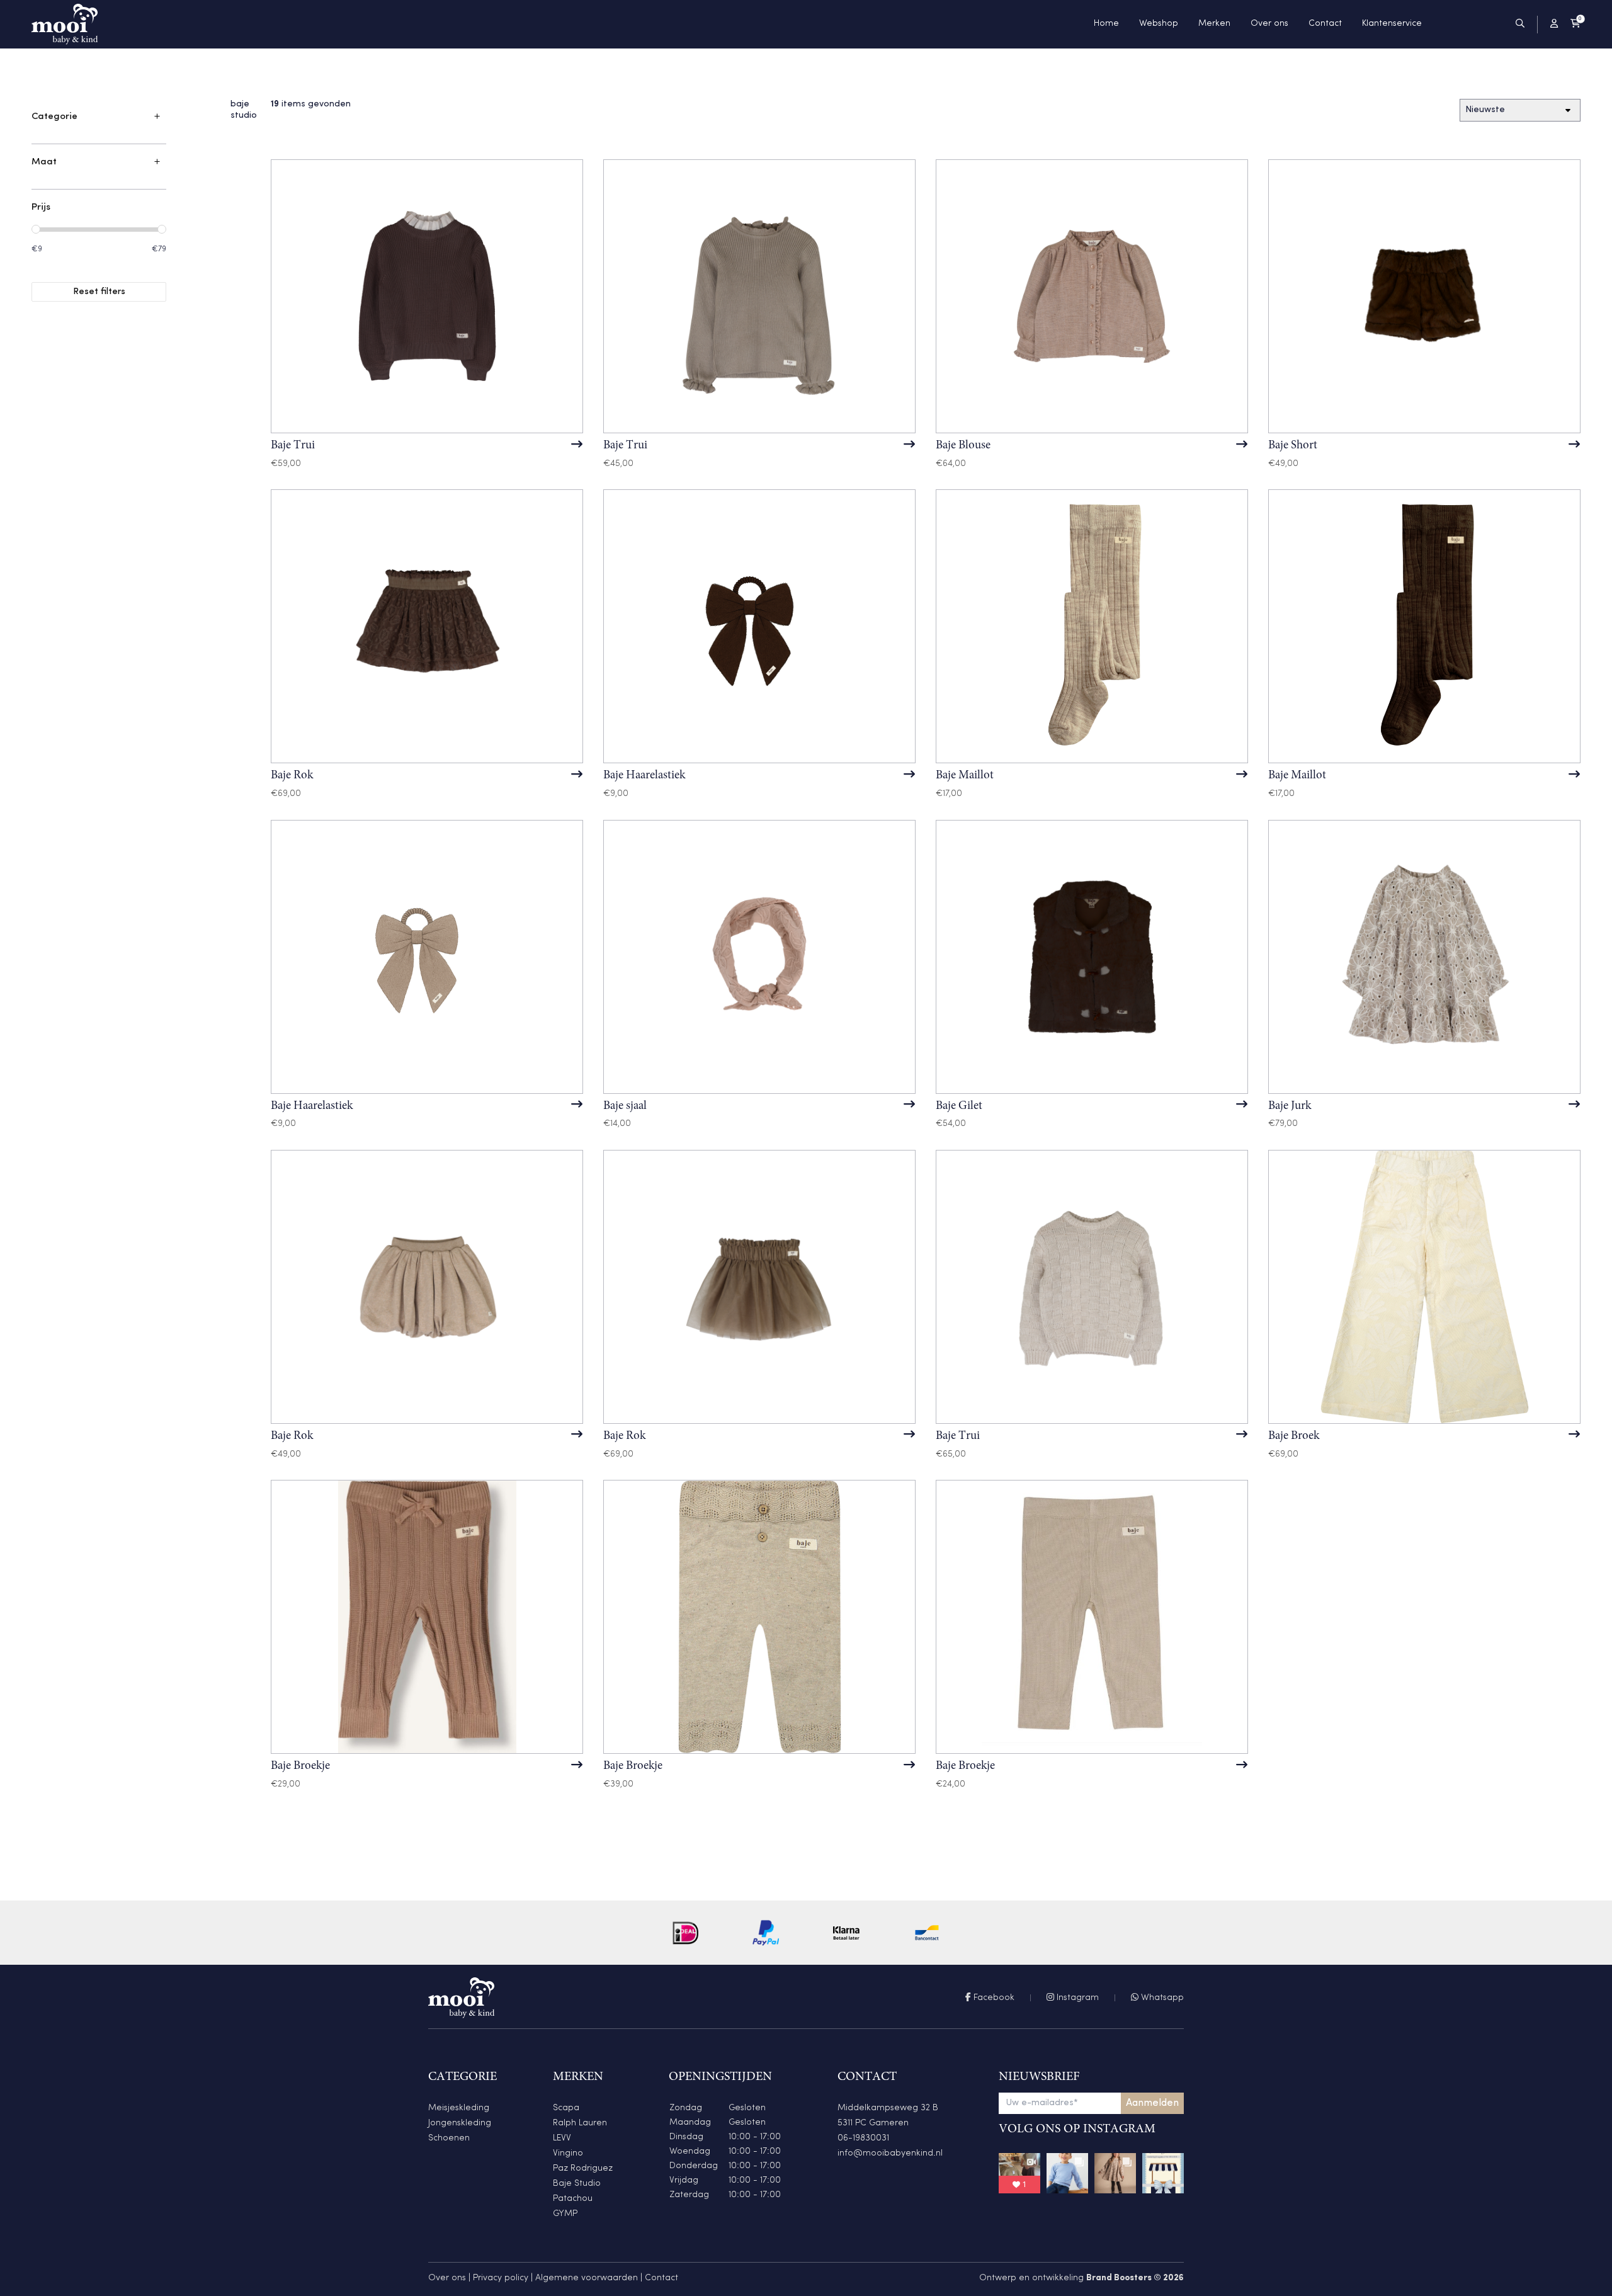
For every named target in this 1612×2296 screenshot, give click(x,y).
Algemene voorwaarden (587, 2278)
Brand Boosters (1119, 2278)
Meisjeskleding (459, 2108)
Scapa (566, 2108)
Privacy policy (501, 2278)
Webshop (1159, 24)
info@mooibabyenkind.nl (890, 2153)
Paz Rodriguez (583, 2168)
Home (1106, 24)
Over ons (1269, 24)
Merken (1214, 24)
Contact (1325, 24)
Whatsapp (1161, 1998)
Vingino (568, 2153)
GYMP (565, 2214)
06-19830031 (863, 2138)
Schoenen (449, 2138)
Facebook (993, 1998)
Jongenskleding (460, 2123)
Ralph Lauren (580, 2123)
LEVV (562, 2138)
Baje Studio (577, 2184)
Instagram (1076, 1998)
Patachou (573, 2199)
